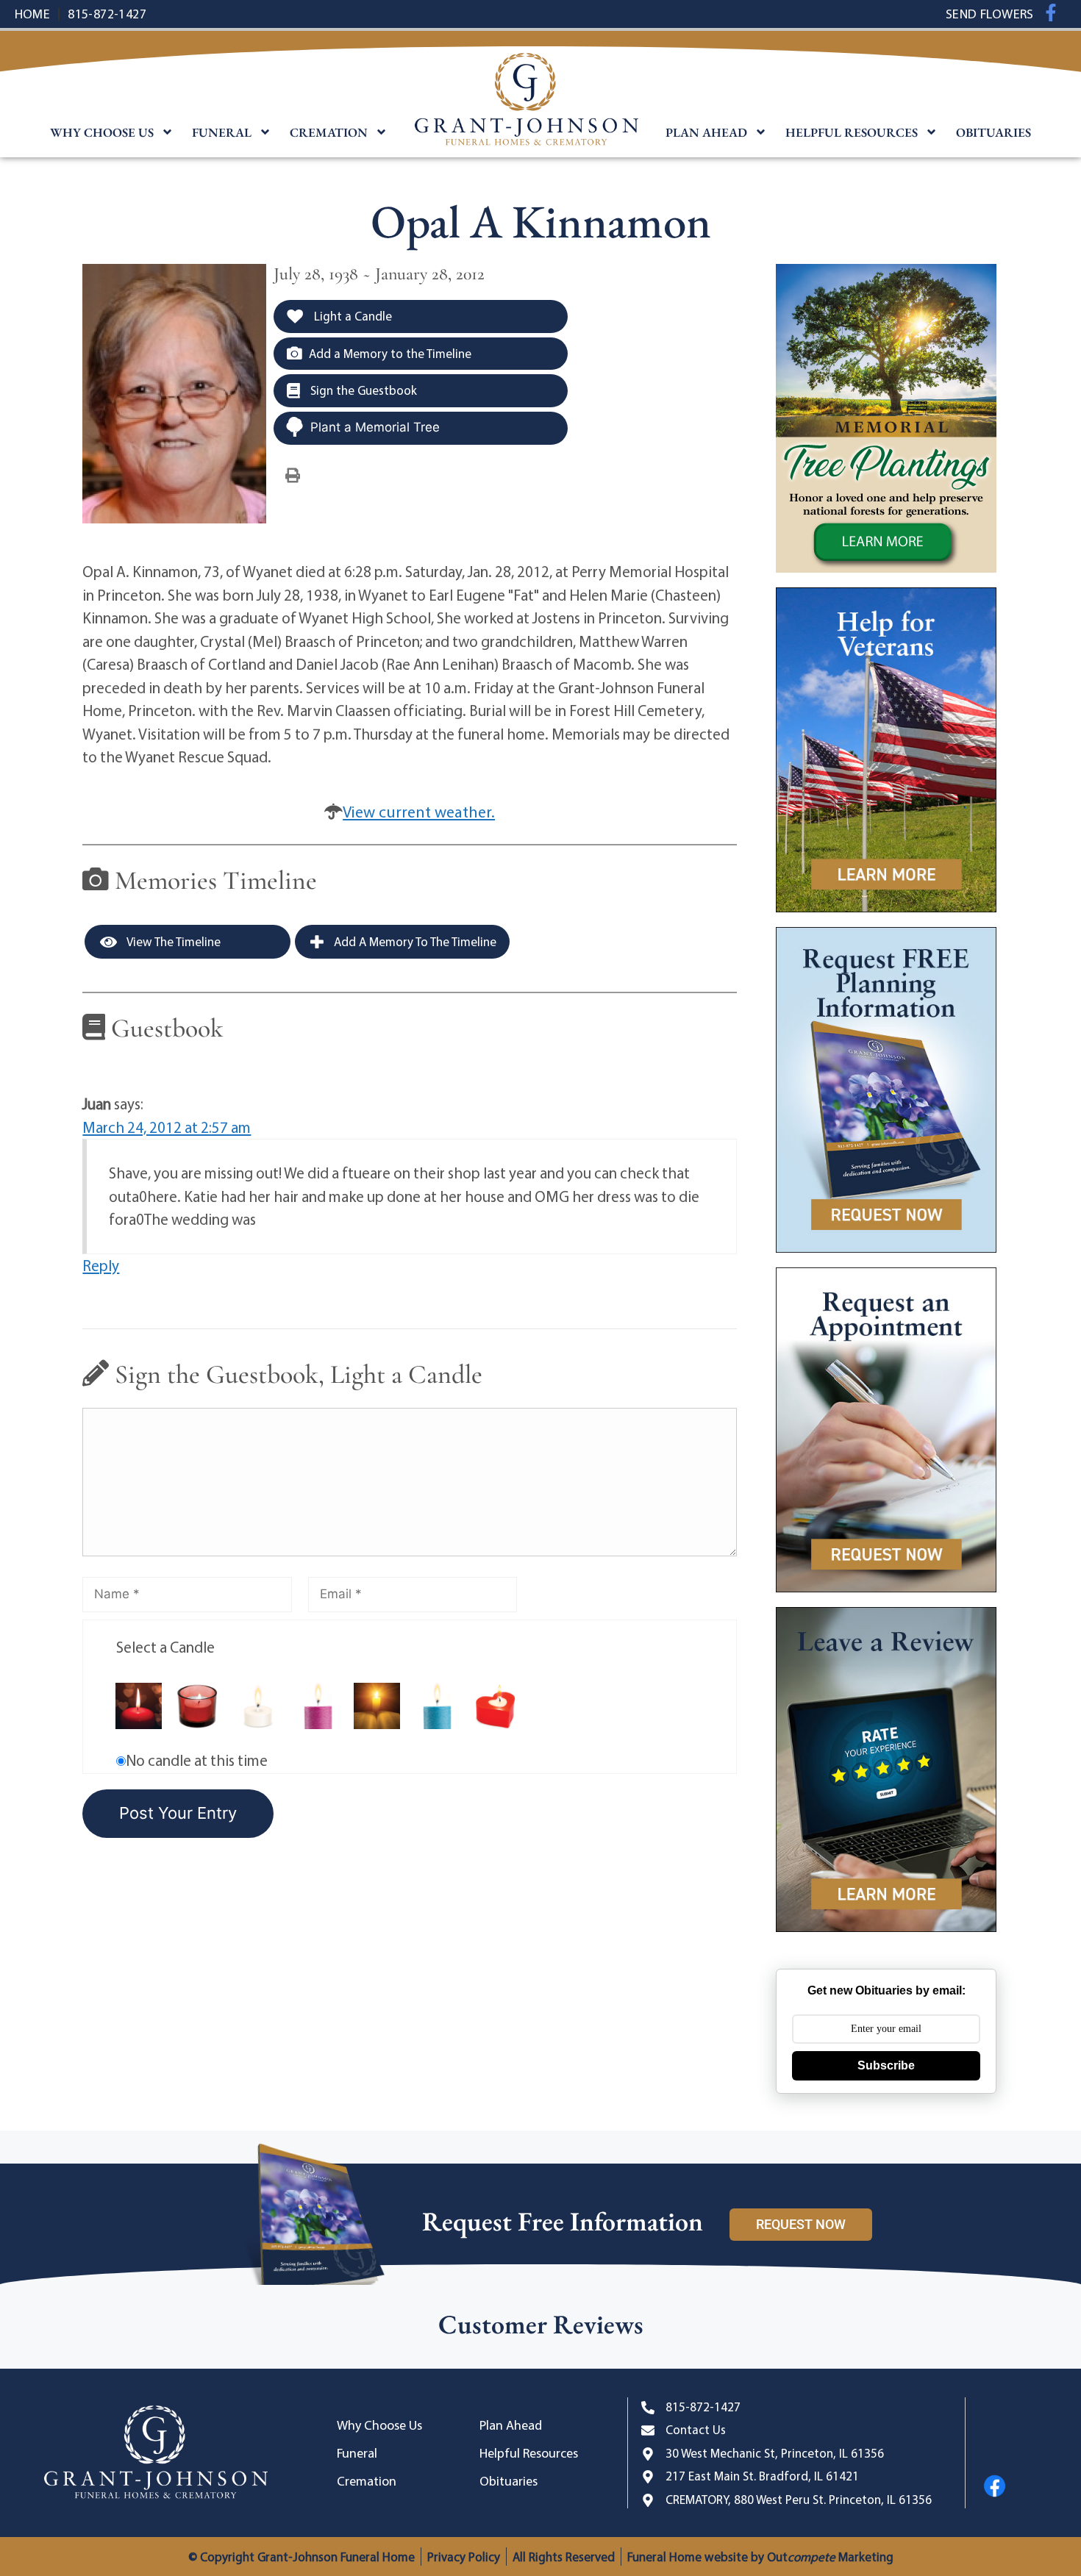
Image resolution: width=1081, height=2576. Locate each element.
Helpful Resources (852, 132)
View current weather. (419, 812)
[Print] (293, 474)
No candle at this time (197, 1760)
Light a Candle (352, 316)
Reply (101, 1265)
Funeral (222, 132)
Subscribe (886, 2065)
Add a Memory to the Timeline (390, 353)
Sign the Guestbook (362, 390)
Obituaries (993, 132)
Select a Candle (165, 1647)
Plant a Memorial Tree (375, 427)
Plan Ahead (706, 132)
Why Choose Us (102, 132)
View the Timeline (172, 941)
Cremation (329, 132)
